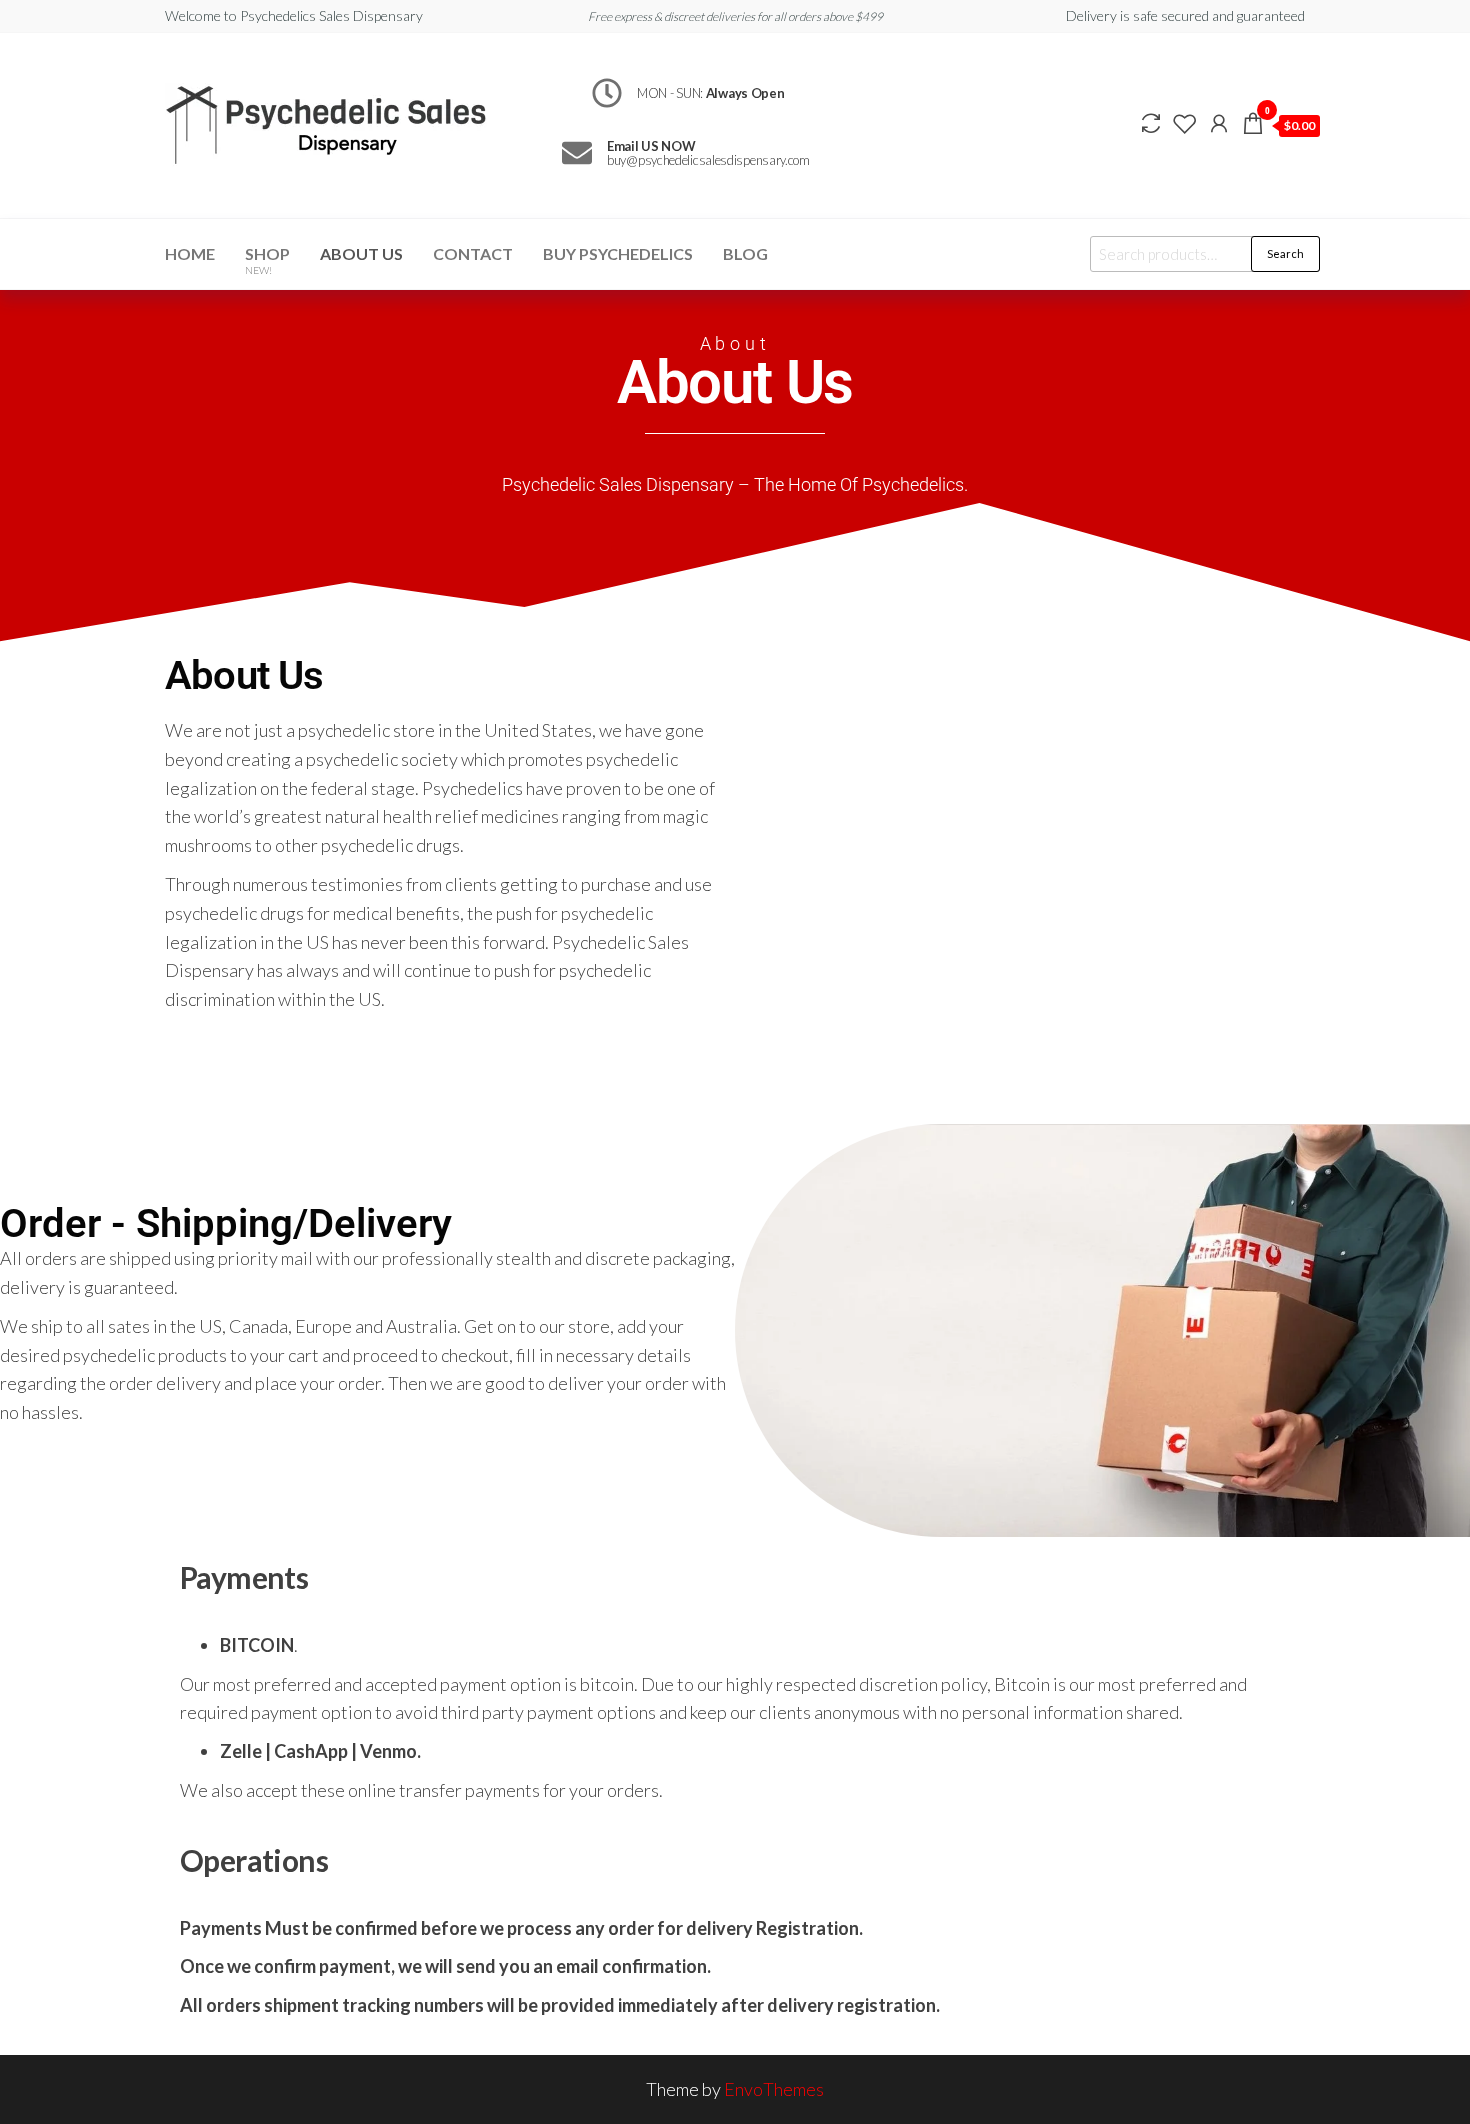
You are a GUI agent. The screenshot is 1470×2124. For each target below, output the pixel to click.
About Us (361, 253)
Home (190, 253)
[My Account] (1219, 123)
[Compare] (1151, 123)
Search (1285, 253)
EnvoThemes (774, 2089)
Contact (473, 253)
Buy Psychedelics (618, 253)
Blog (745, 253)
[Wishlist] (1185, 123)
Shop (267, 260)
